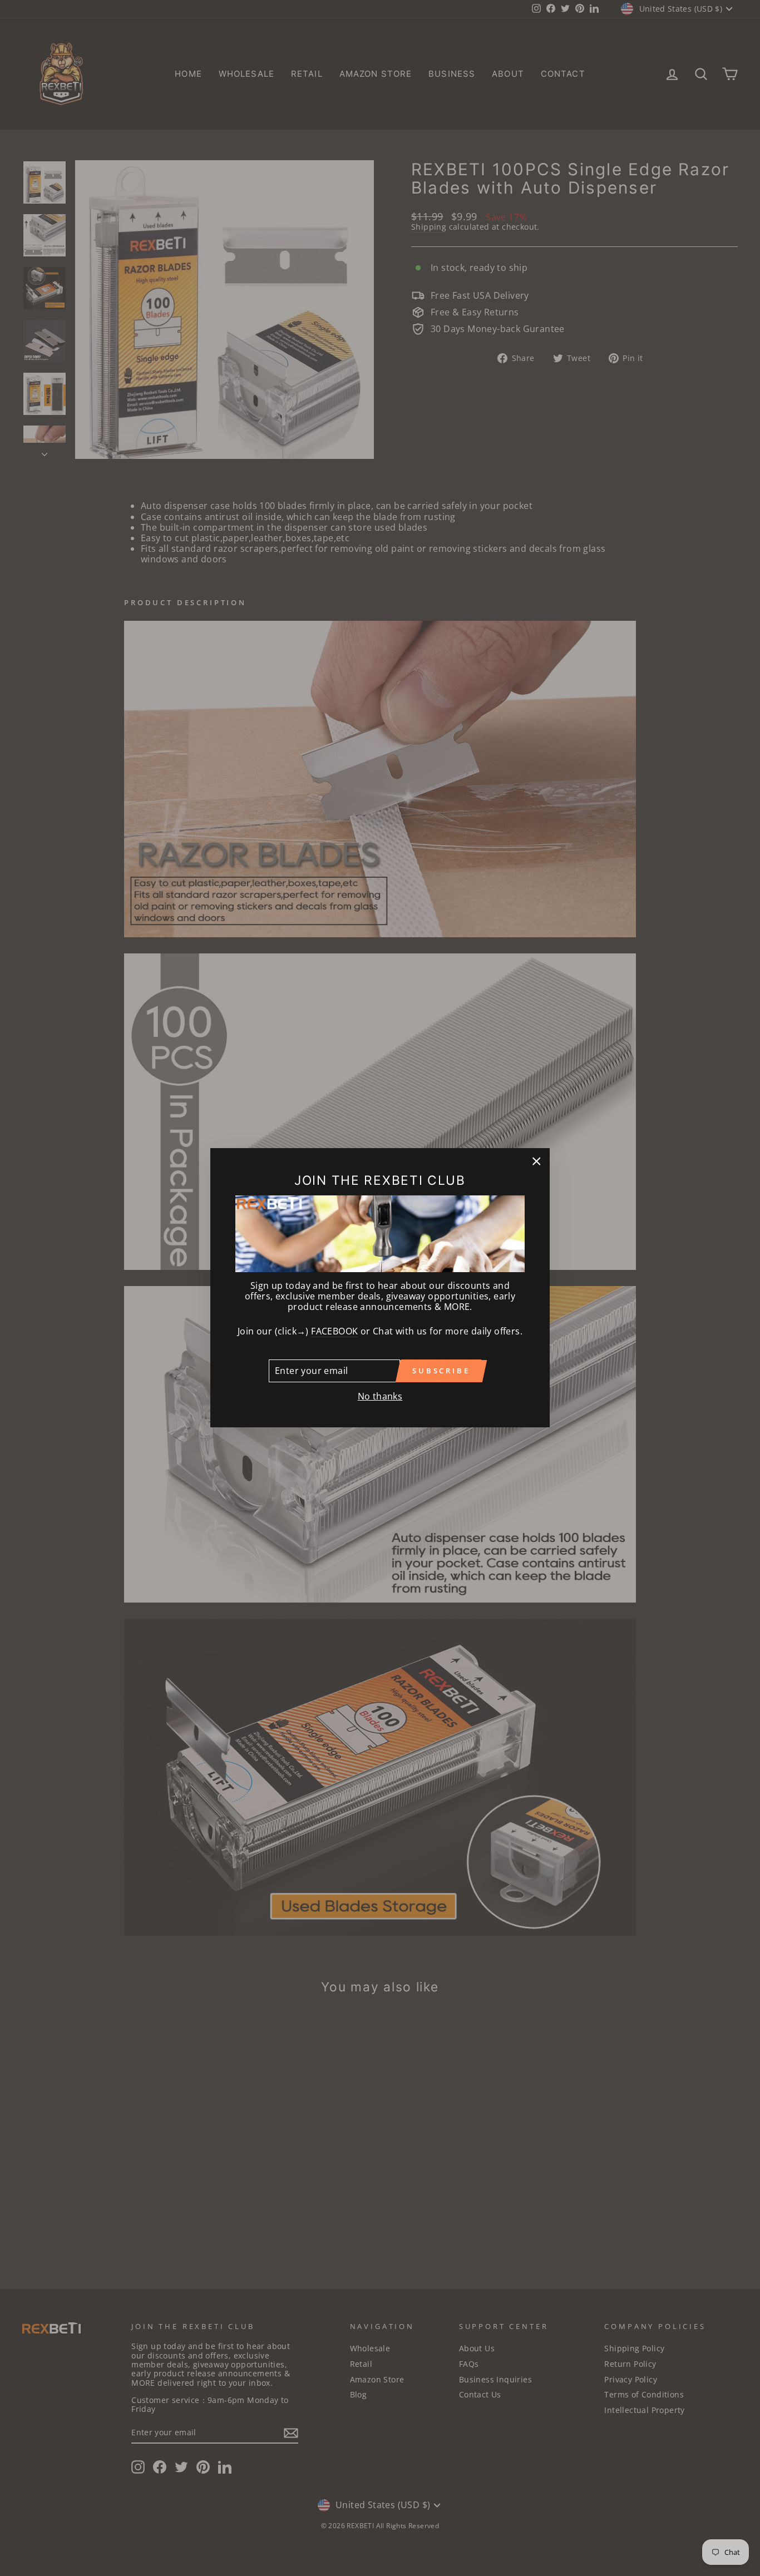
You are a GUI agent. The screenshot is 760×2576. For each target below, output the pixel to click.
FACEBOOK (334, 1332)
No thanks (380, 1396)
